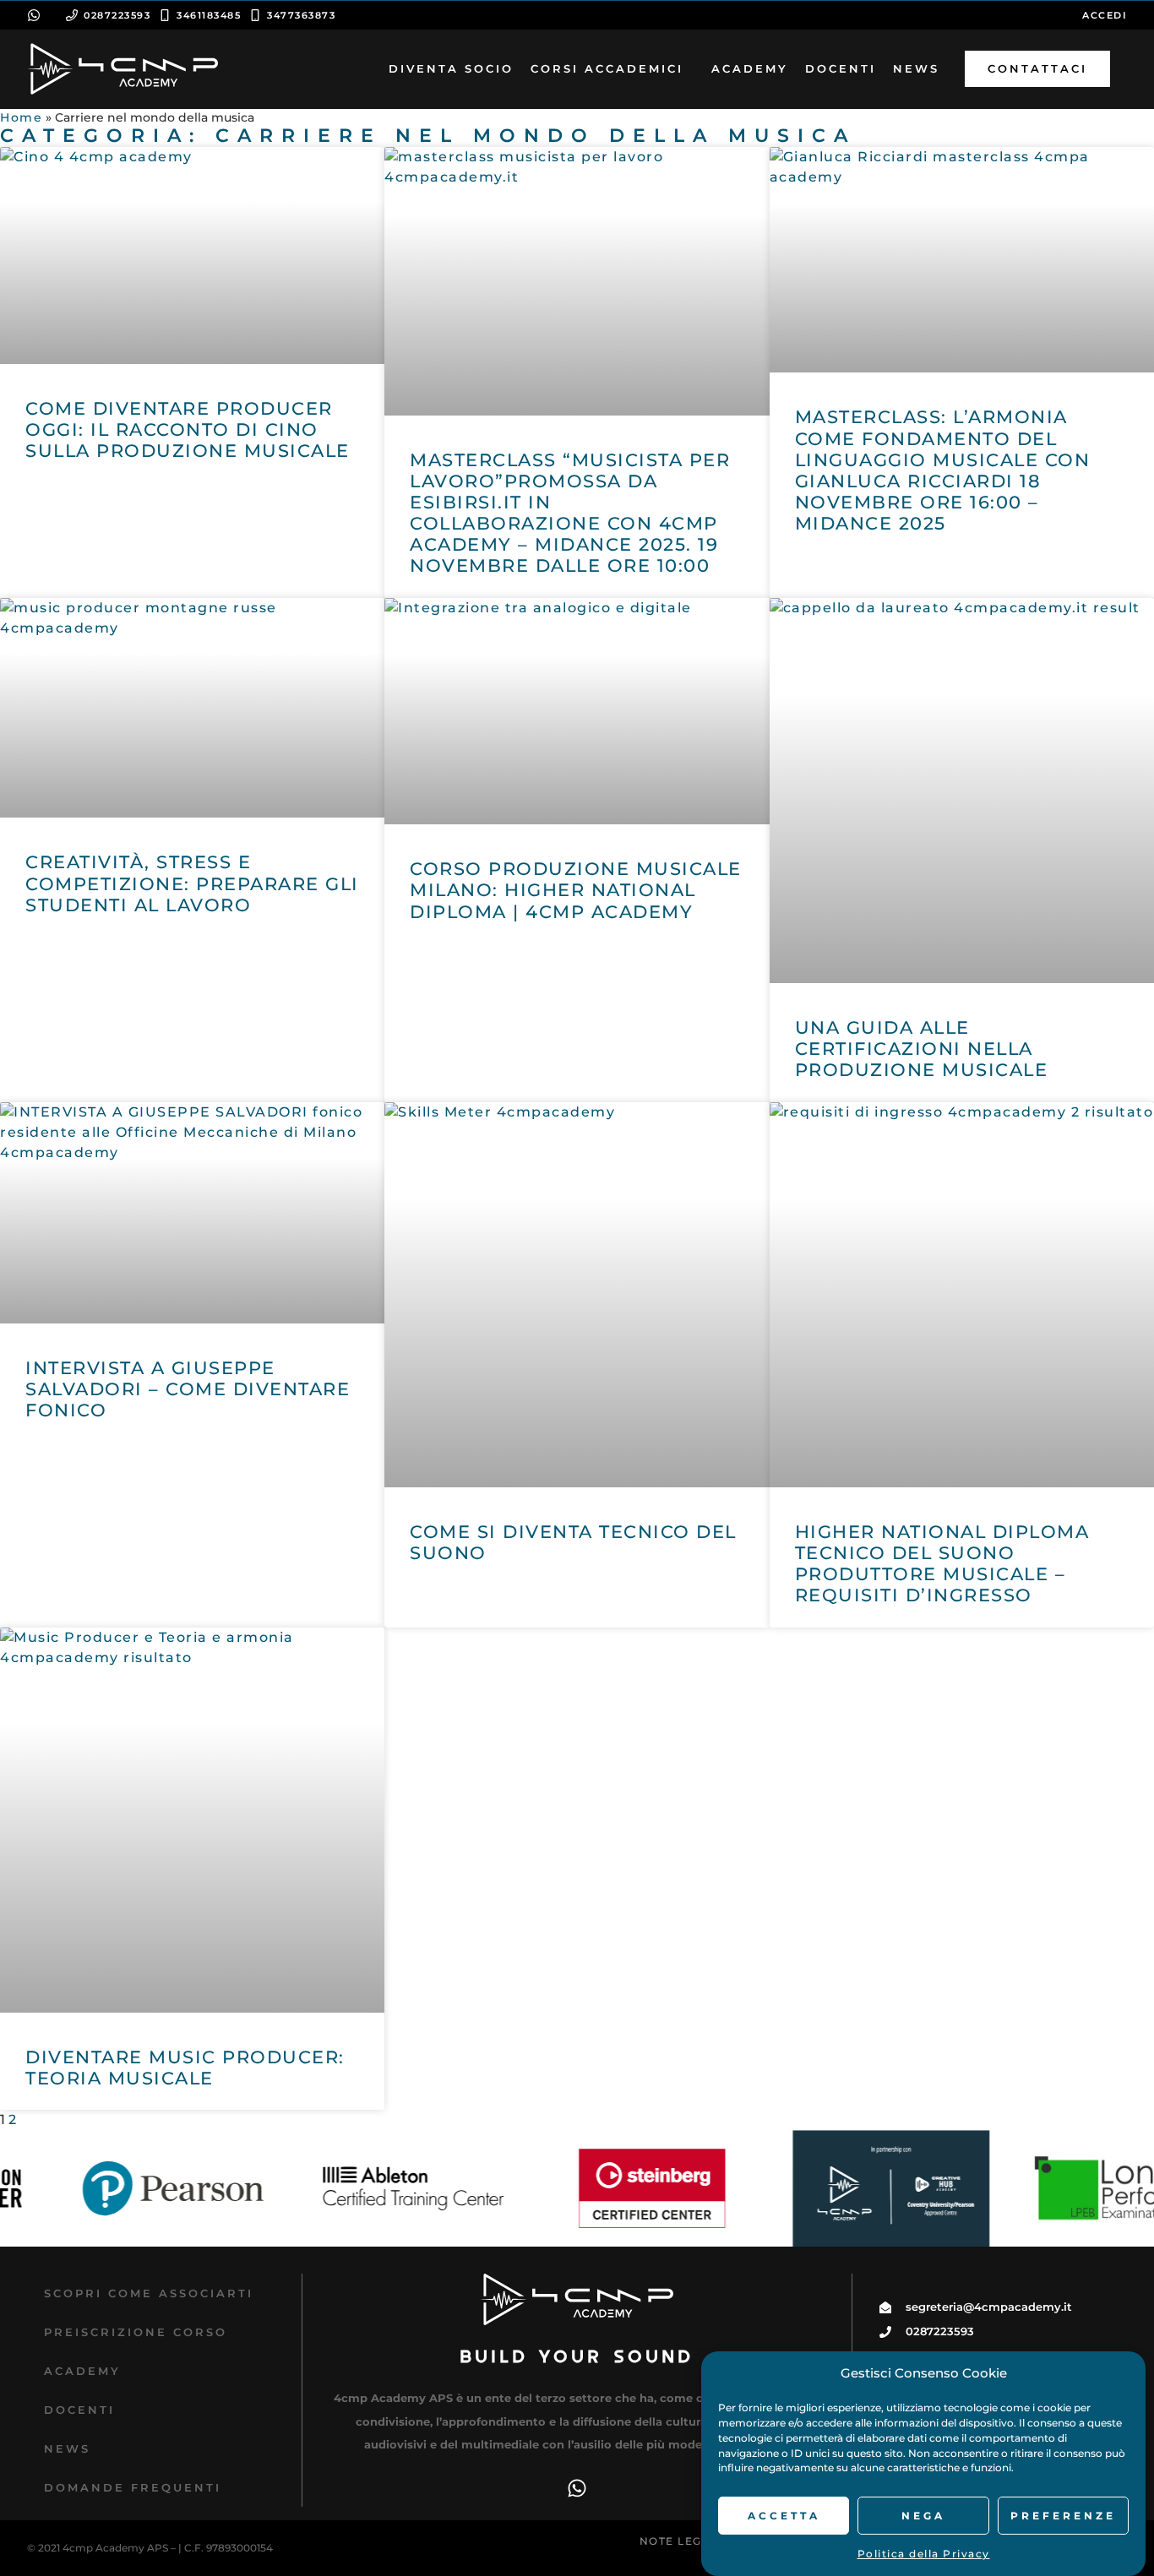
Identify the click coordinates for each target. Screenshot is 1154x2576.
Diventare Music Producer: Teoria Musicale (185, 2068)
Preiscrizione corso (136, 2332)
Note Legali (681, 2541)
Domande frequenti (133, 2487)
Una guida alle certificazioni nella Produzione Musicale (922, 1049)
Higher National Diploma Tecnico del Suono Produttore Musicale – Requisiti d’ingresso (942, 1564)
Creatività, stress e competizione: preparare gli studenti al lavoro (192, 883)
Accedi (1105, 15)
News (67, 2448)
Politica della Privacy (924, 2554)
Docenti (79, 2410)
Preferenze (1063, 2516)
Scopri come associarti (149, 2293)
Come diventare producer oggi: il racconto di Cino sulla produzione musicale (188, 429)
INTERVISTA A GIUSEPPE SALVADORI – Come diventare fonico (188, 1389)
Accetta (784, 2516)
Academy (82, 2371)
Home (21, 117)
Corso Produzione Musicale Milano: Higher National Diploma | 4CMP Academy (576, 890)
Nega (923, 2516)
